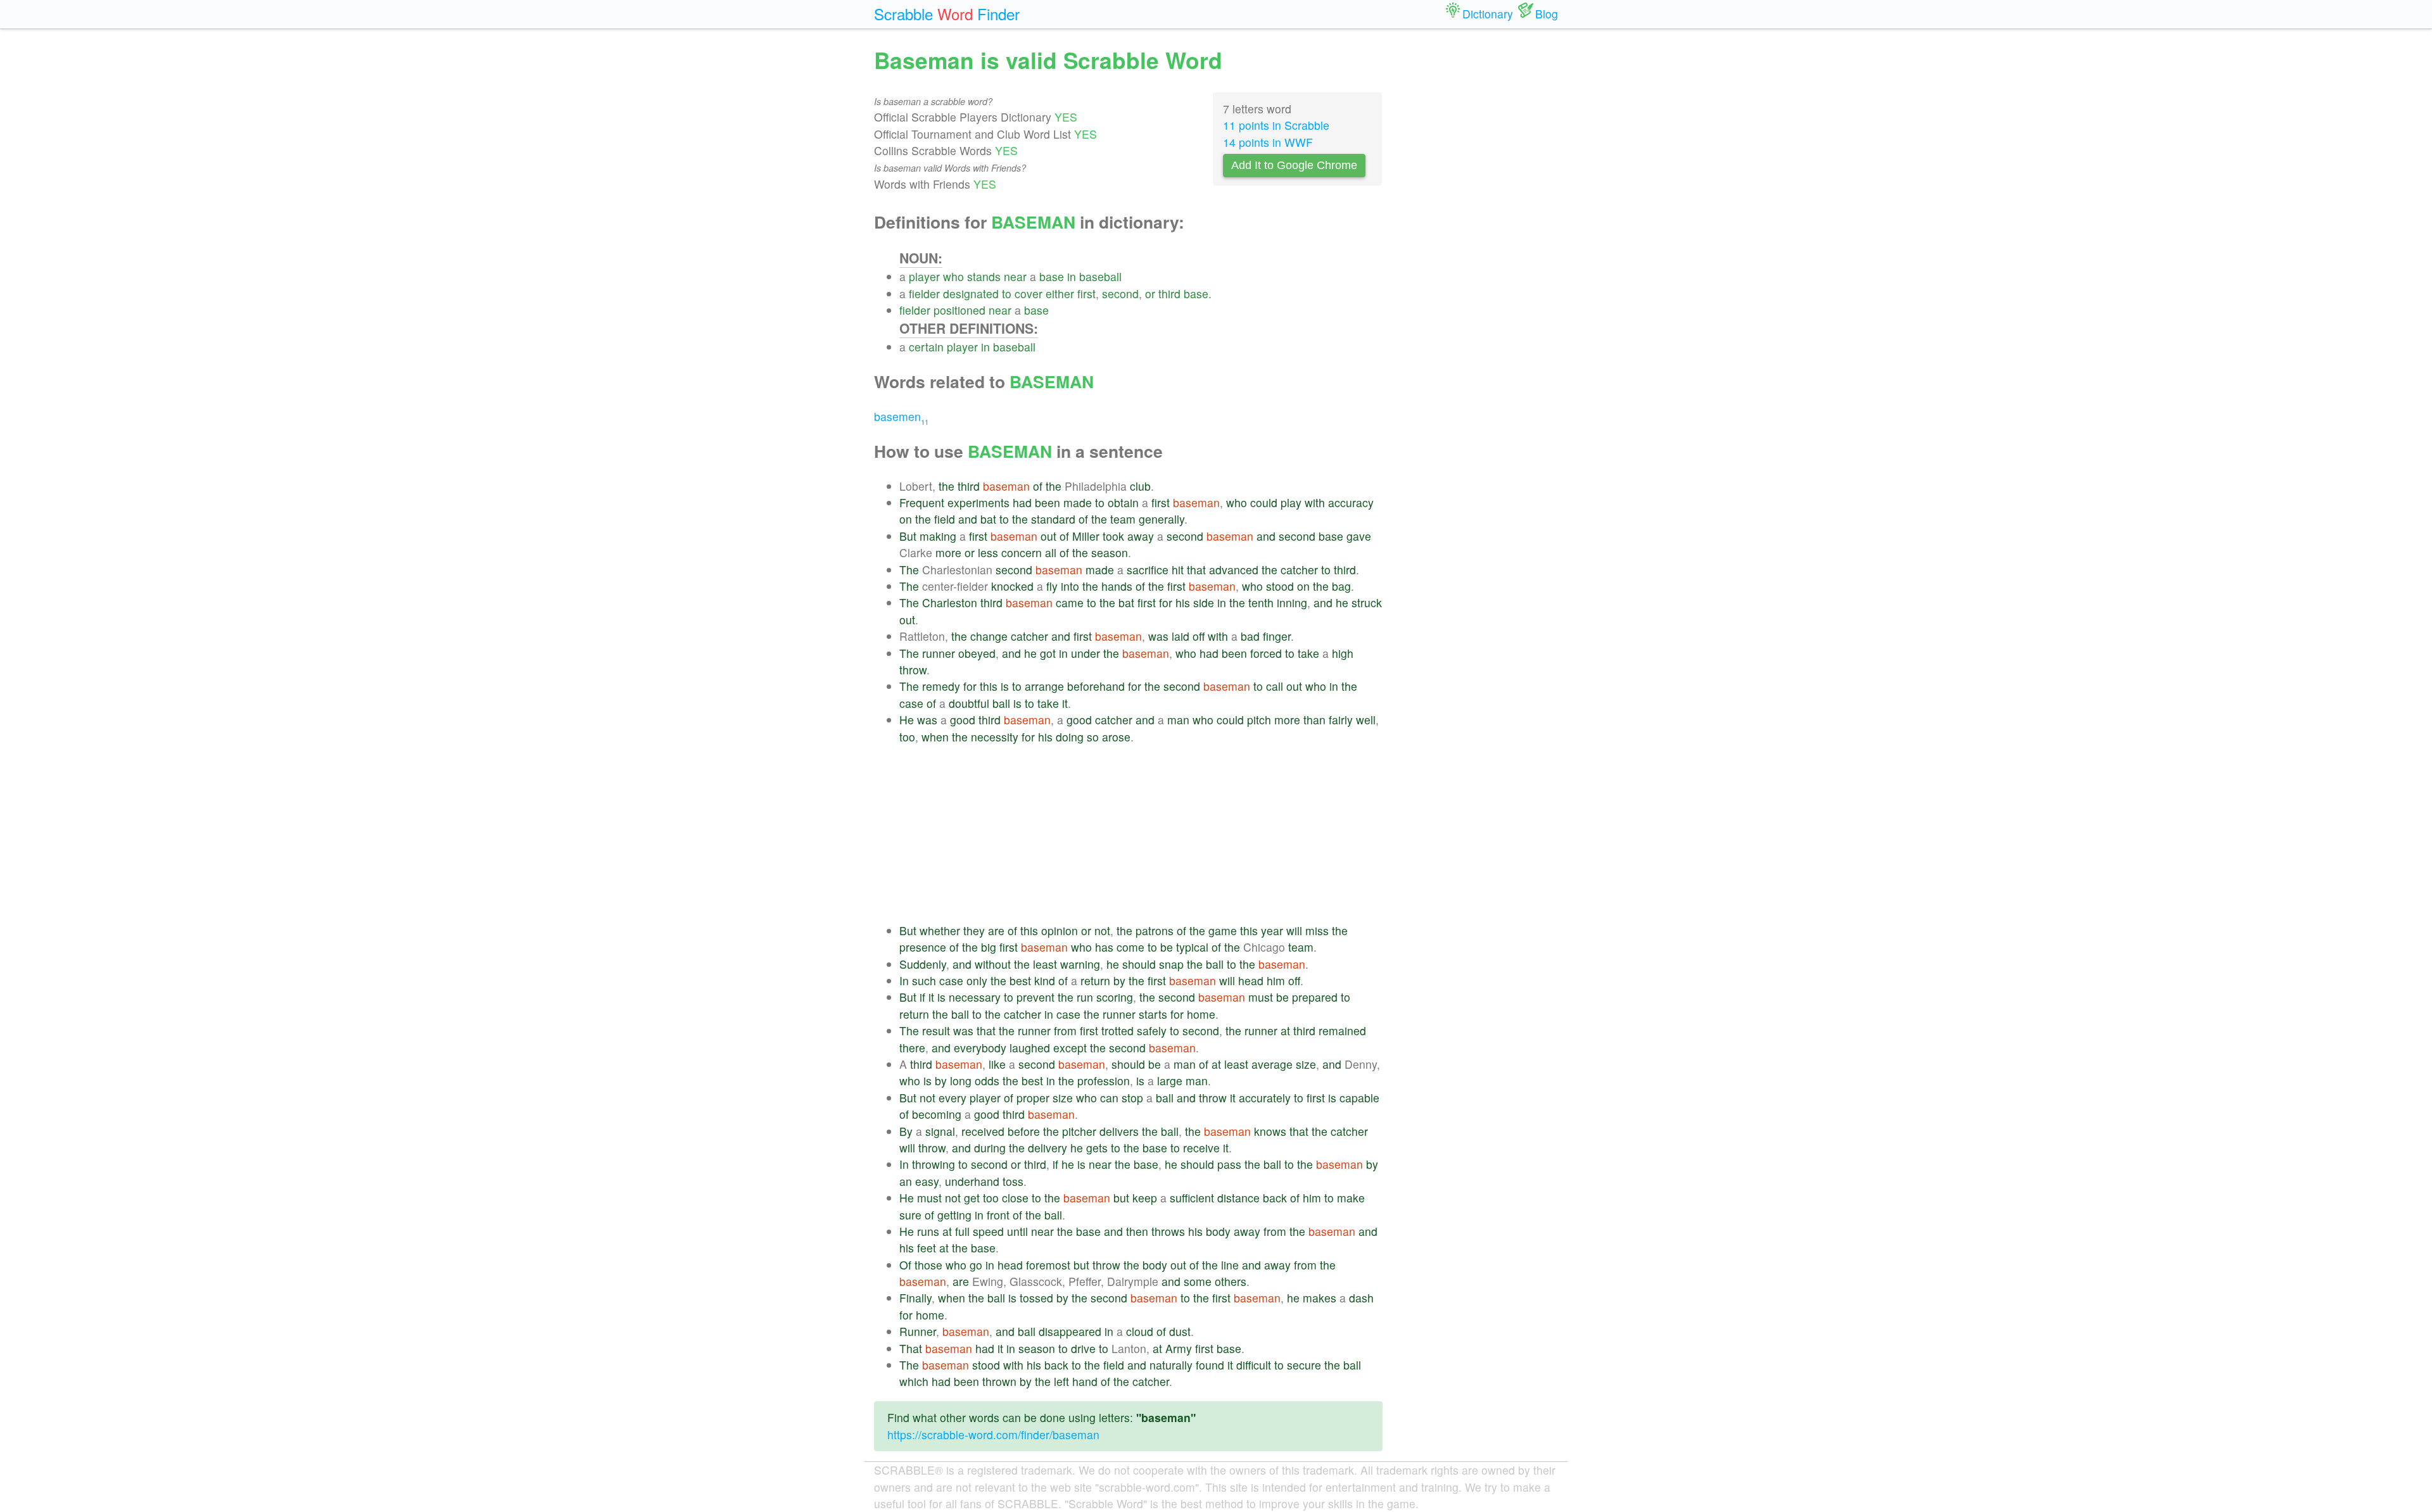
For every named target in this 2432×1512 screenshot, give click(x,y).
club (1140, 486)
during (990, 1148)
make (1351, 1198)
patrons (1155, 930)
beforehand (1096, 686)
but (1121, 1198)
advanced (1234, 570)
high (1343, 653)
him (1276, 980)
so (1093, 737)
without (993, 964)
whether (940, 930)
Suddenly (923, 964)
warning (1080, 964)
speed (988, 1231)
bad (1250, 636)
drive (1083, 1348)
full (962, 1231)
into (1070, 586)
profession (1104, 1080)
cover (1029, 293)
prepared (1315, 997)
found (1210, 1365)
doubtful (969, 703)
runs (928, 1231)
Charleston (950, 602)
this (989, 686)
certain (926, 347)
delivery (1048, 1148)
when (935, 737)
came (1070, 602)
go (976, 1265)
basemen (901, 416)
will (1294, 930)
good (963, 720)
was (1158, 636)
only (977, 980)
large (1170, 1080)
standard (1053, 519)
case (911, 703)
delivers (1119, 1131)
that (1196, 570)
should (1139, 964)
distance (1238, 1198)
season (1110, 552)
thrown (999, 1381)
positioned (959, 310)
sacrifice (1148, 570)
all (1051, 552)
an (906, 1181)
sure (910, 1215)
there (912, 1048)
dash (1361, 1298)
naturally (1171, 1365)
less (988, 552)
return (1095, 980)
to (1007, 293)
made (1078, 502)
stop (1132, 1098)
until (1017, 1231)
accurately (1265, 1098)
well (1366, 720)
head (1251, 980)
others (1231, 1281)
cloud (1140, 1331)
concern (1022, 552)
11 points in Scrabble (1276, 125)
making (938, 536)
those (928, 1265)
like (997, 1064)
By (906, 1131)
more (948, 552)
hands (1117, 586)
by (1119, 980)
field (945, 519)
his (1183, 602)
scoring (1115, 997)
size (1306, 1064)
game (1223, 930)
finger (1277, 636)
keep (1145, 1198)
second (1120, 293)
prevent (1035, 997)
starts (1153, 1014)
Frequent (922, 502)
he (1342, 602)
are (996, 930)
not (1102, 930)
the (947, 486)
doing (1070, 737)
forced (1266, 653)
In (904, 980)
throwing (934, 1164)
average (1272, 1064)
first (1086, 293)
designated (971, 293)
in (1072, 276)
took (1113, 536)
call (1275, 686)
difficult (1254, 1365)
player (924, 276)
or (1150, 293)
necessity (995, 737)
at (1285, 1030)
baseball (1100, 276)
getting (954, 1215)
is (1005, 686)
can (1109, 1098)
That (911, 1348)
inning (1292, 602)
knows (1270, 1131)
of (1038, 486)
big (989, 947)
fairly (1341, 720)
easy (927, 1181)
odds (987, 1080)
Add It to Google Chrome (1294, 165)
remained (1342, 1030)
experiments (978, 502)
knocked (1012, 586)
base (1052, 276)
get (972, 1198)
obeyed (977, 653)
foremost (1048, 1265)
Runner (918, 1331)
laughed (1030, 1048)
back (1275, 1198)
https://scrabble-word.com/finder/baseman (993, 1434)
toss (1013, 1181)
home (1201, 1014)
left (1061, 1381)
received (983, 1131)
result (936, 1030)
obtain (1123, 502)
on (906, 519)
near (1015, 276)
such (924, 980)
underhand (972, 1181)
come (1130, 947)
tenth (1261, 602)
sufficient (1192, 1198)
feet (927, 1248)
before (1024, 1131)
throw (913, 670)
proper (1033, 1098)
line (1230, 1265)
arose (1116, 737)
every (953, 1098)
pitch (1259, 720)
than (1314, 720)
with (1315, 502)
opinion (1060, 930)
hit (1178, 570)
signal (940, 1131)
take (1308, 653)
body (1218, 1231)
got (1048, 653)
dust (1180, 1331)
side (1204, 602)
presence (923, 947)
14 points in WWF (1268, 142)
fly (1052, 586)
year (1272, 930)
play (1291, 502)
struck (1367, 602)
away (1141, 536)
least (1045, 964)
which (914, 1381)
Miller (1086, 536)
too (907, 737)
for (1166, 602)
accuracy (1351, 502)
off (1199, 636)
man (1178, 720)
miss (1317, 930)
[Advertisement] (1141, 834)
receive (1201, 1148)
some (1198, 1281)
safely (1152, 1030)
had (1022, 502)
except (1070, 1048)
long (961, 1080)
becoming (937, 1114)
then (1137, 1231)
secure (1304, 1365)
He (907, 720)
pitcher (1079, 1131)
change (989, 636)
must (1261, 997)
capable (1359, 1098)
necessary (975, 997)
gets (1097, 1148)
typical (1192, 947)
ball (1001, 703)
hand (1085, 1381)
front (998, 1215)
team (1123, 519)
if (922, 997)
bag (1341, 586)
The (909, 570)
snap (1171, 964)
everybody (980, 1048)
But (908, 536)
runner (939, 653)
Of (905, 1265)
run (1085, 997)
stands (984, 276)
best (1020, 980)
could (1264, 502)
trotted (1118, 1030)
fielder (924, 293)
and (968, 519)
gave (1359, 536)
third (1169, 293)
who (953, 276)
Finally (915, 1298)
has (1104, 947)
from (1065, 1030)
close (1015, 1198)
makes (1320, 1298)
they (974, 930)
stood (1280, 586)
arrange (1044, 686)
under (1086, 653)
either (1060, 293)
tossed (1036, 1298)
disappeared (1070, 1331)
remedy (941, 686)
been (1048, 502)
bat (988, 519)
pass (1229, 1164)
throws (1168, 1231)
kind (1045, 980)
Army (1179, 1348)
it (1065, 703)
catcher (1299, 570)
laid (1181, 636)
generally (1162, 519)
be (1167, 947)
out (1048, 536)
